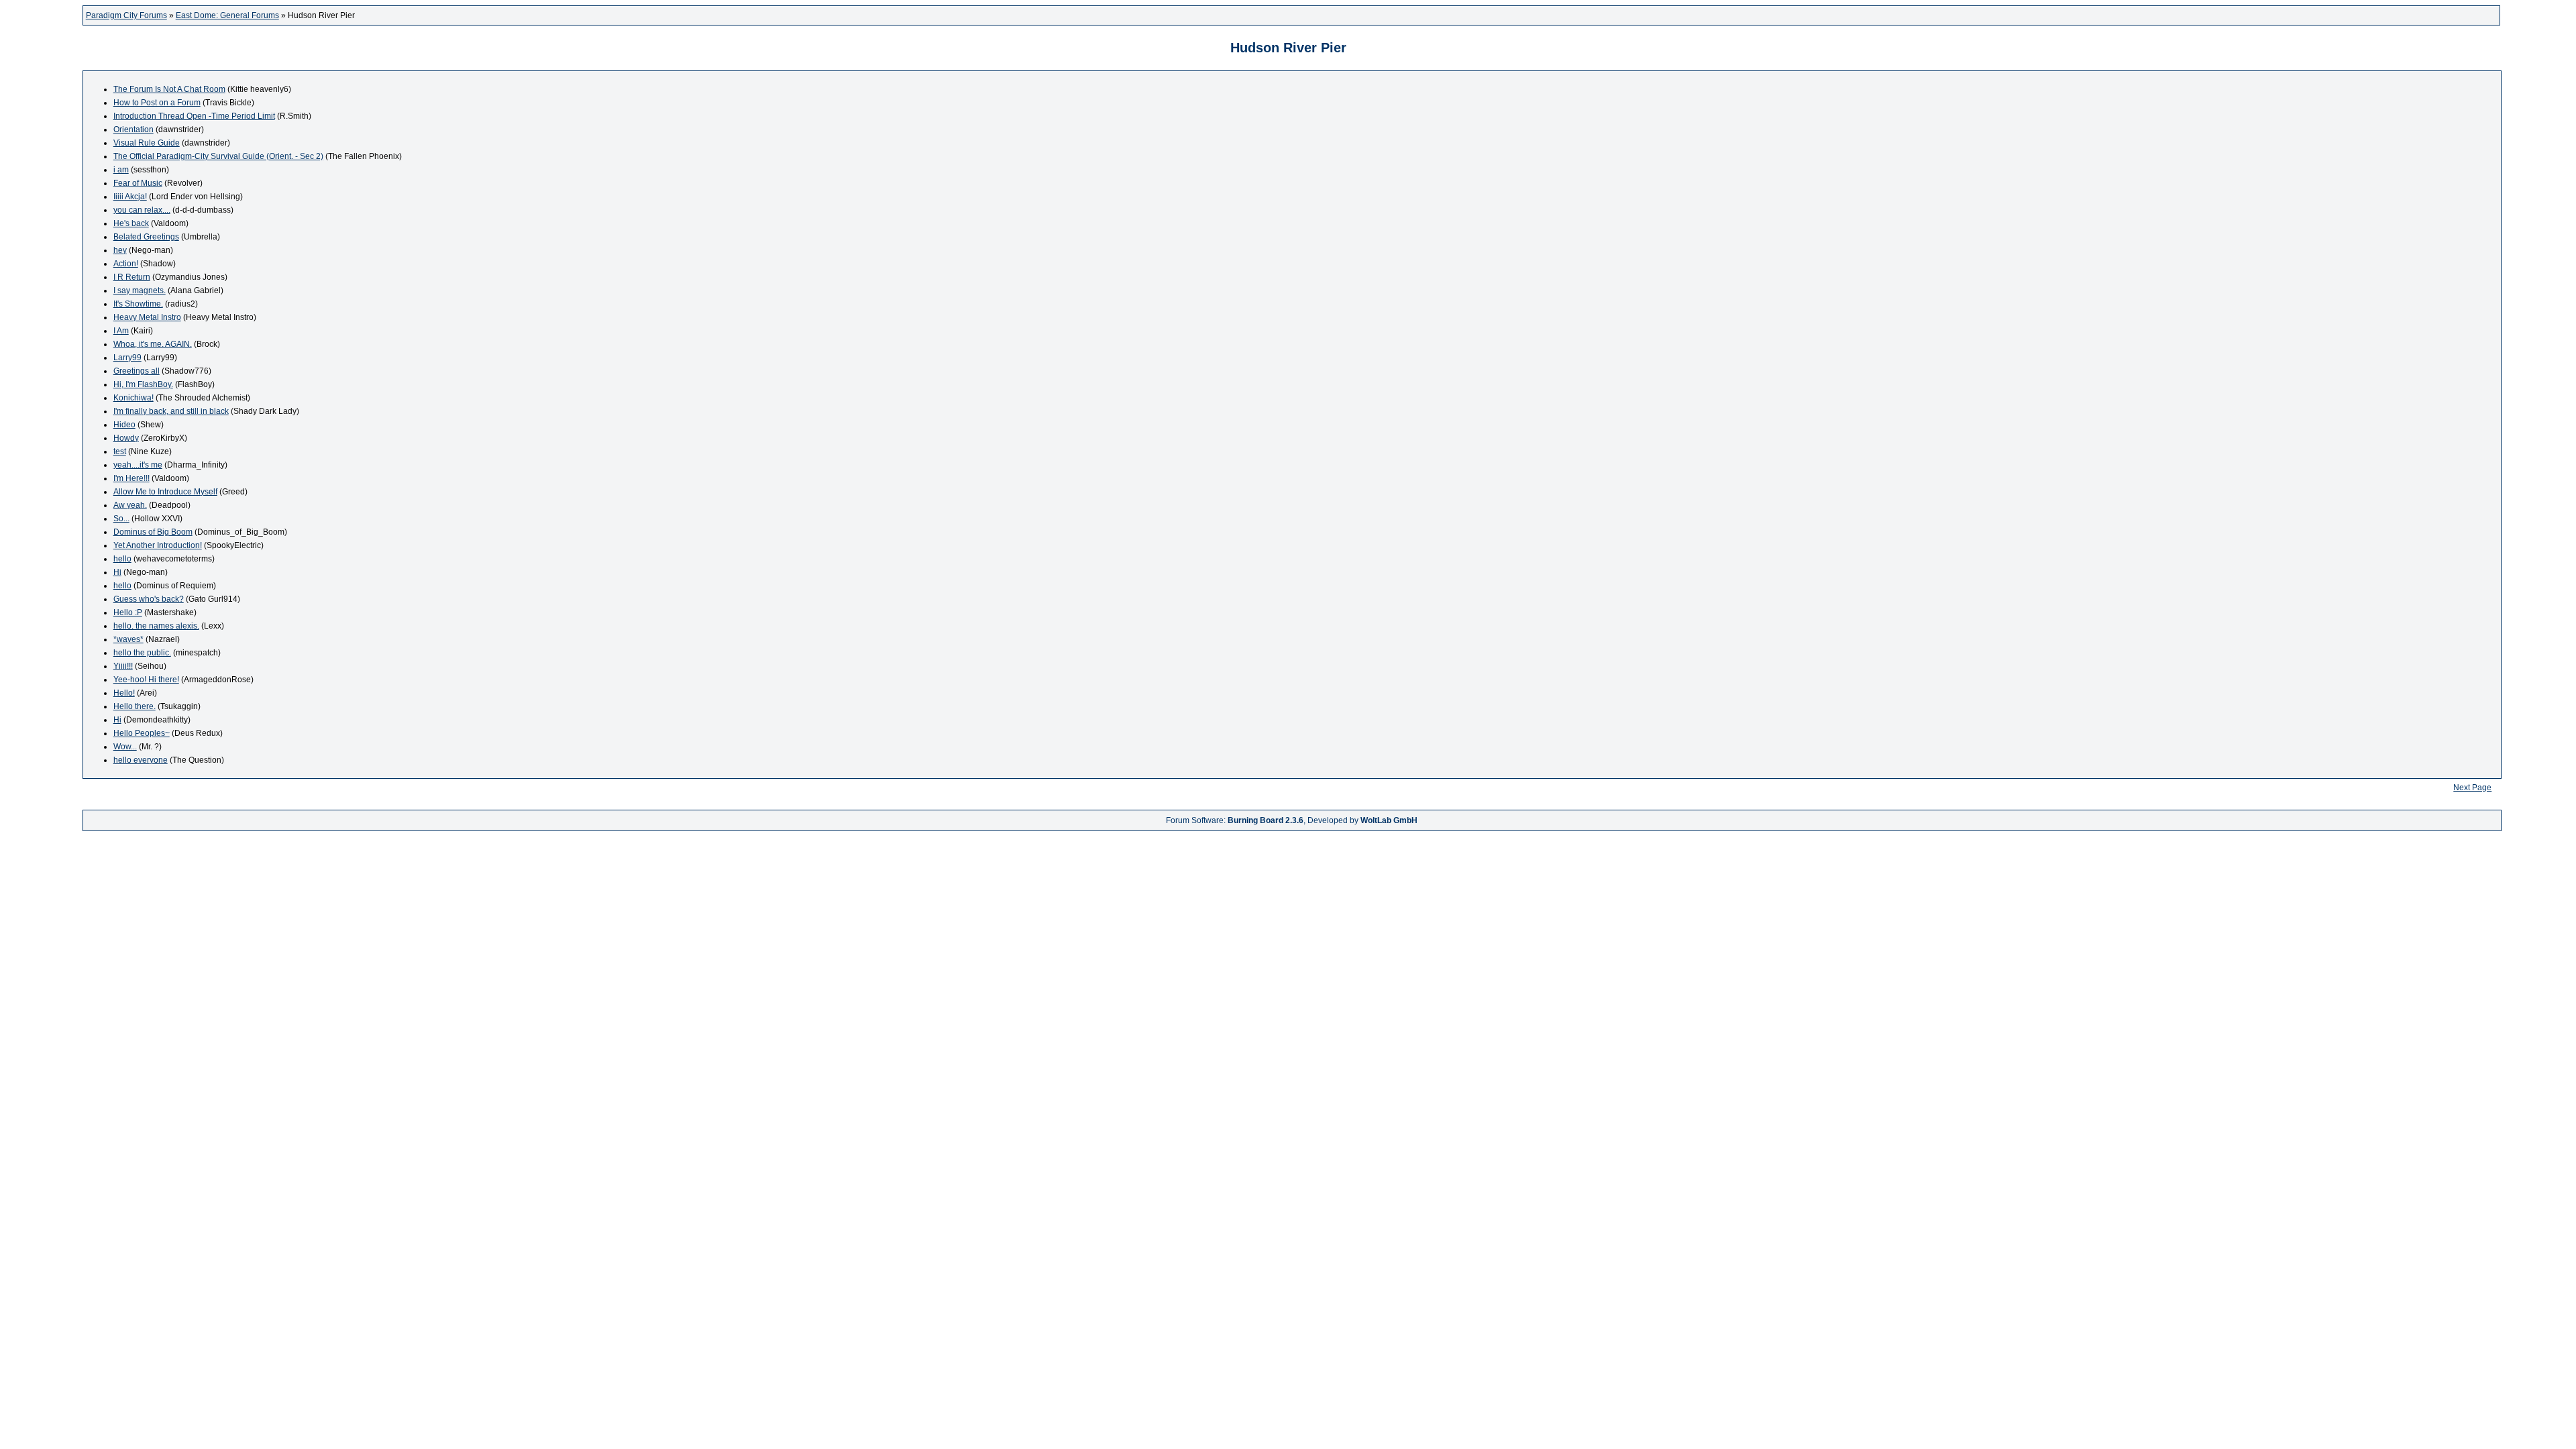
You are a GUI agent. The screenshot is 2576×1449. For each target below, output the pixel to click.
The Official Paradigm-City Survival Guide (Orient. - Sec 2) (218, 156)
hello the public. (142, 653)
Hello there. (135, 706)
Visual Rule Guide (147, 143)
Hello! (124, 693)
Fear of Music (138, 183)
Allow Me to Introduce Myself (165, 492)
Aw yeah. (130, 505)
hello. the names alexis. (156, 626)
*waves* (128, 639)
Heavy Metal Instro (147, 317)
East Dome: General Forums (227, 15)
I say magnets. (140, 290)
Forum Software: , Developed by (1292, 820)
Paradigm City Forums (126, 15)
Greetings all (137, 371)
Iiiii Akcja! (130, 197)
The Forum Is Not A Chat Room (169, 89)
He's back (131, 223)
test (120, 451)
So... (121, 519)
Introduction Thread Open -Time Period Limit (194, 116)
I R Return (132, 277)
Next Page (2472, 788)
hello (122, 559)
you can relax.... (142, 210)
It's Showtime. (138, 304)
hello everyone (141, 760)
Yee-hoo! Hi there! (146, 680)
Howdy (126, 438)
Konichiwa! (133, 398)
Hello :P (128, 612)
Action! (126, 264)
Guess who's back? (149, 599)
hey (120, 250)
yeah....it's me (138, 465)
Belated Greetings (146, 237)
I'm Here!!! (131, 478)
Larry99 (127, 358)
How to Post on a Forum (157, 103)
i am (121, 170)
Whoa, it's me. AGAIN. (153, 344)
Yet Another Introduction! (158, 545)
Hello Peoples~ (142, 733)
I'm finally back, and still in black (171, 411)
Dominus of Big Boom (153, 532)
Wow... (125, 747)
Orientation (133, 129)
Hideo (124, 425)
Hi (117, 572)
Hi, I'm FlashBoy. (143, 384)
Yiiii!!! (123, 666)
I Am (121, 331)
